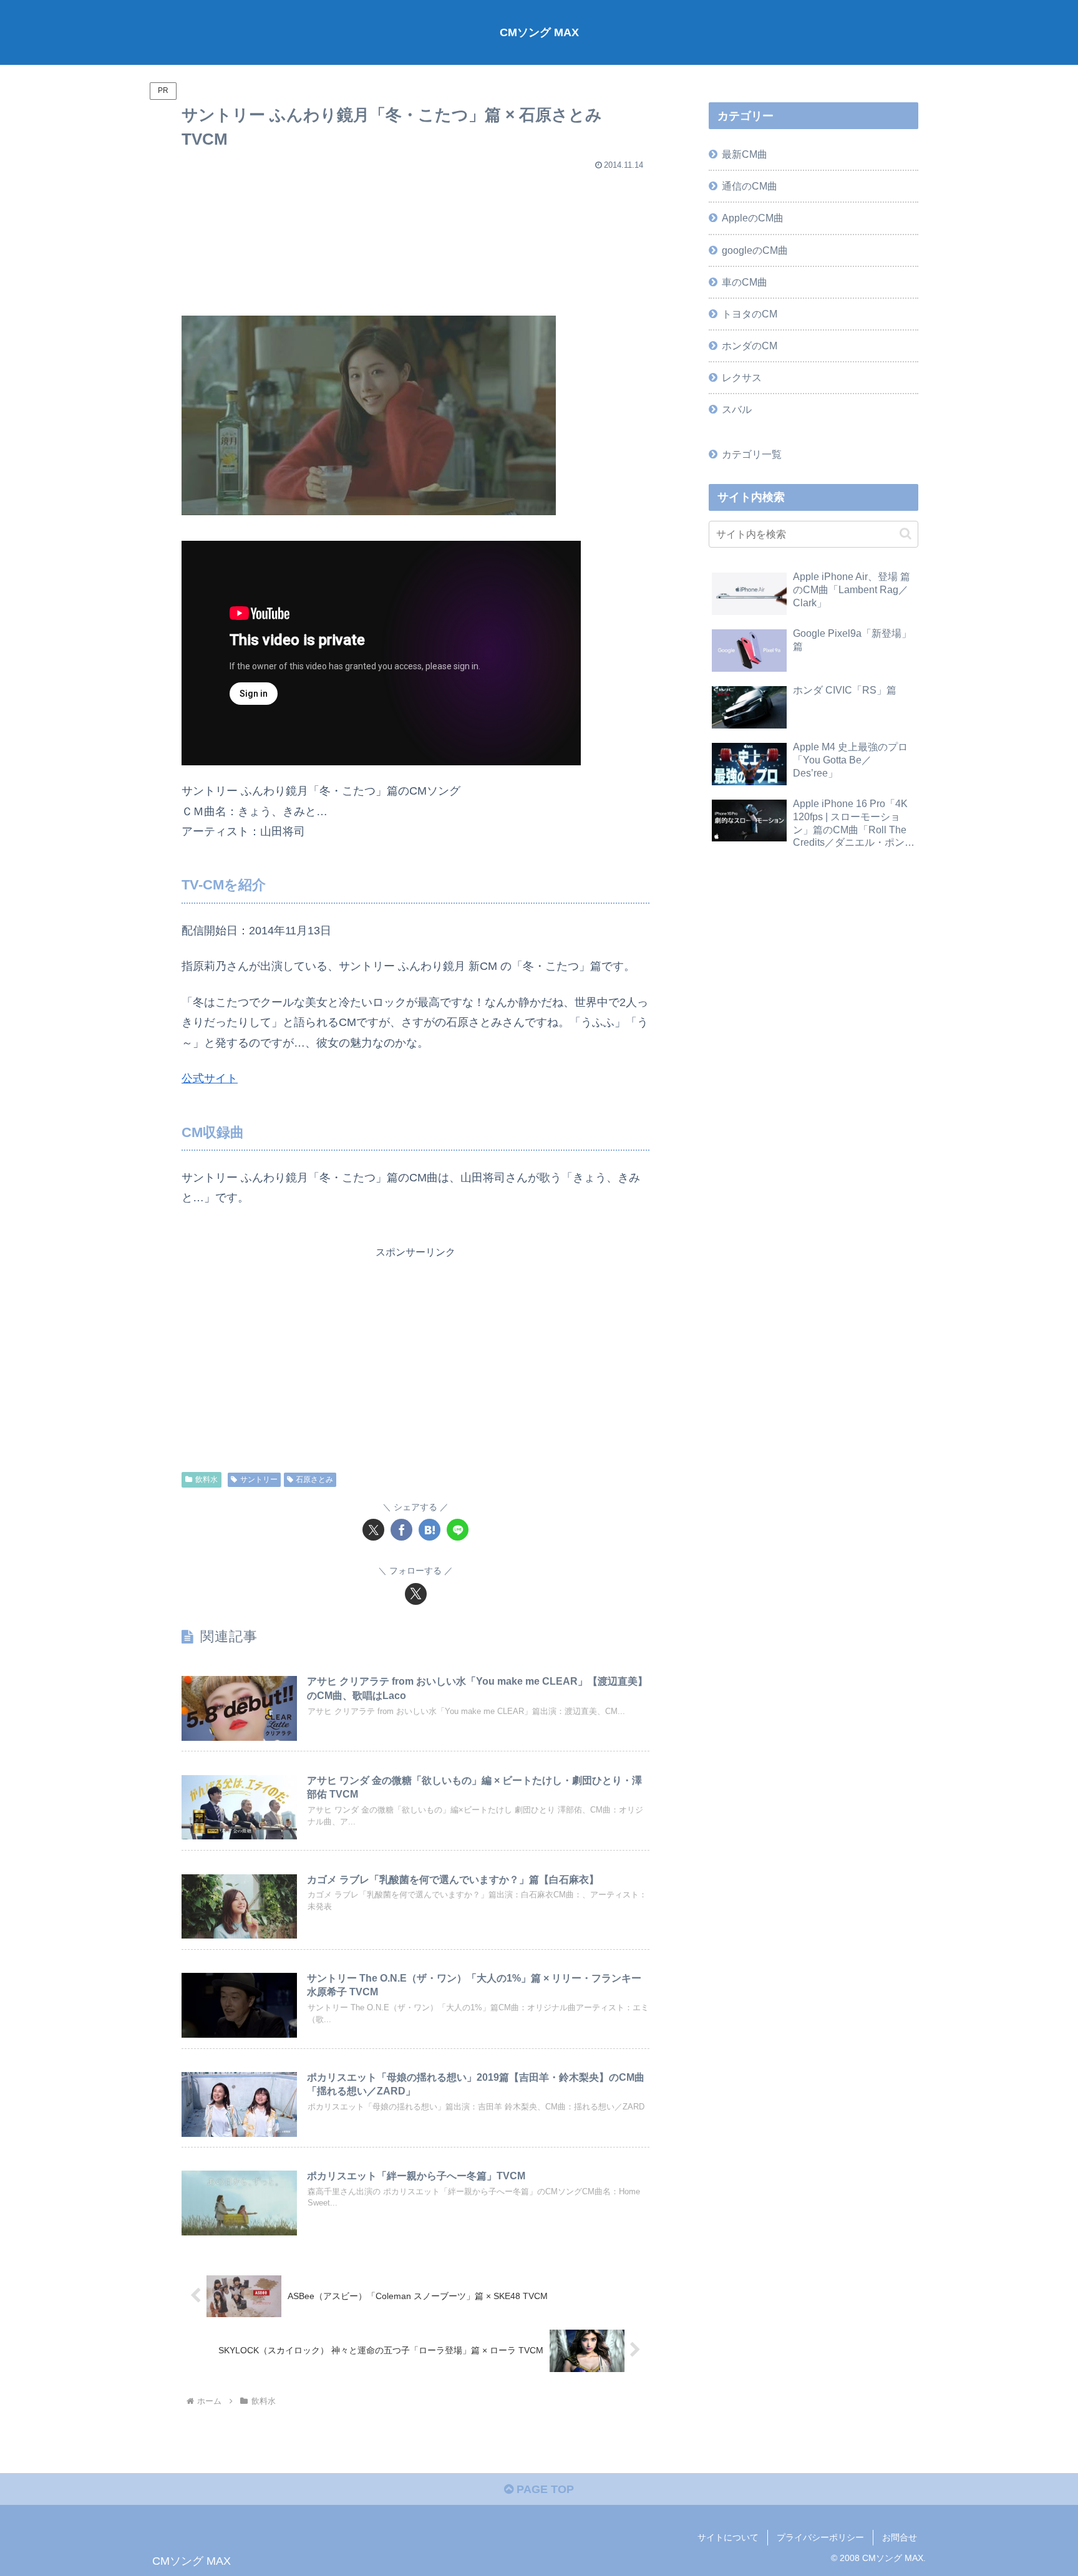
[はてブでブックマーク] (430, 1530)
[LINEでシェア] (458, 1530)
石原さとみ (314, 1479)
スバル (737, 409)
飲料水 (206, 1479)
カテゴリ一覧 (752, 454)
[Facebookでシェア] (401, 1530)
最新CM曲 (745, 154)
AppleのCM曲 (753, 218)
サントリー (259, 1479)
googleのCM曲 (755, 250)
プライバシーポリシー (820, 2537)
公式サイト (210, 1078)
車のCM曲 (745, 282)
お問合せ (900, 2537)
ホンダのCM (750, 346)
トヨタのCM (750, 314)
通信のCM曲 (750, 186)
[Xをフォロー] (416, 1594)
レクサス (742, 377)
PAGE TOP (544, 2489)
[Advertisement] (415, 238)
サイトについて (728, 2537)
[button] (906, 534)
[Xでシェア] (373, 1530)
